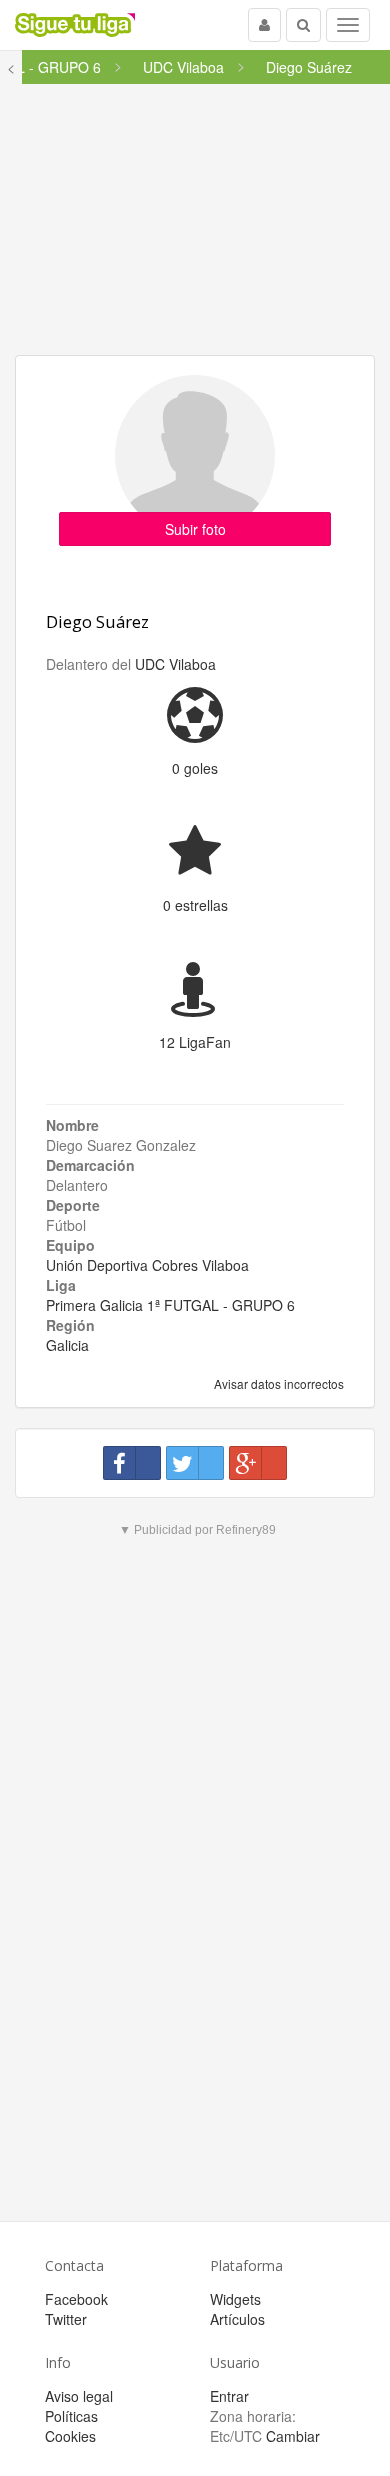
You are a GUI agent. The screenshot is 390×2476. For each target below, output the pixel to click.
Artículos (237, 2319)
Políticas (71, 2416)
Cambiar (293, 2436)
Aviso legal (79, 2396)
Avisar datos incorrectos (277, 1383)
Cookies (70, 2436)
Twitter (66, 2319)
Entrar (229, 2396)
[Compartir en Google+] (258, 1463)
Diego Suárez (97, 621)
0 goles (195, 768)
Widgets (235, 2299)
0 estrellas (195, 905)
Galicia (67, 1345)
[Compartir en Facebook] (132, 1463)
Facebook (76, 2299)
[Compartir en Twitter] (195, 1463)
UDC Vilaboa (175, 664)
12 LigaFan (195, 1042)
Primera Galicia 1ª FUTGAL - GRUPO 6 (170, 1305)
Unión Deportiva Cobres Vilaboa (147, 1265)
